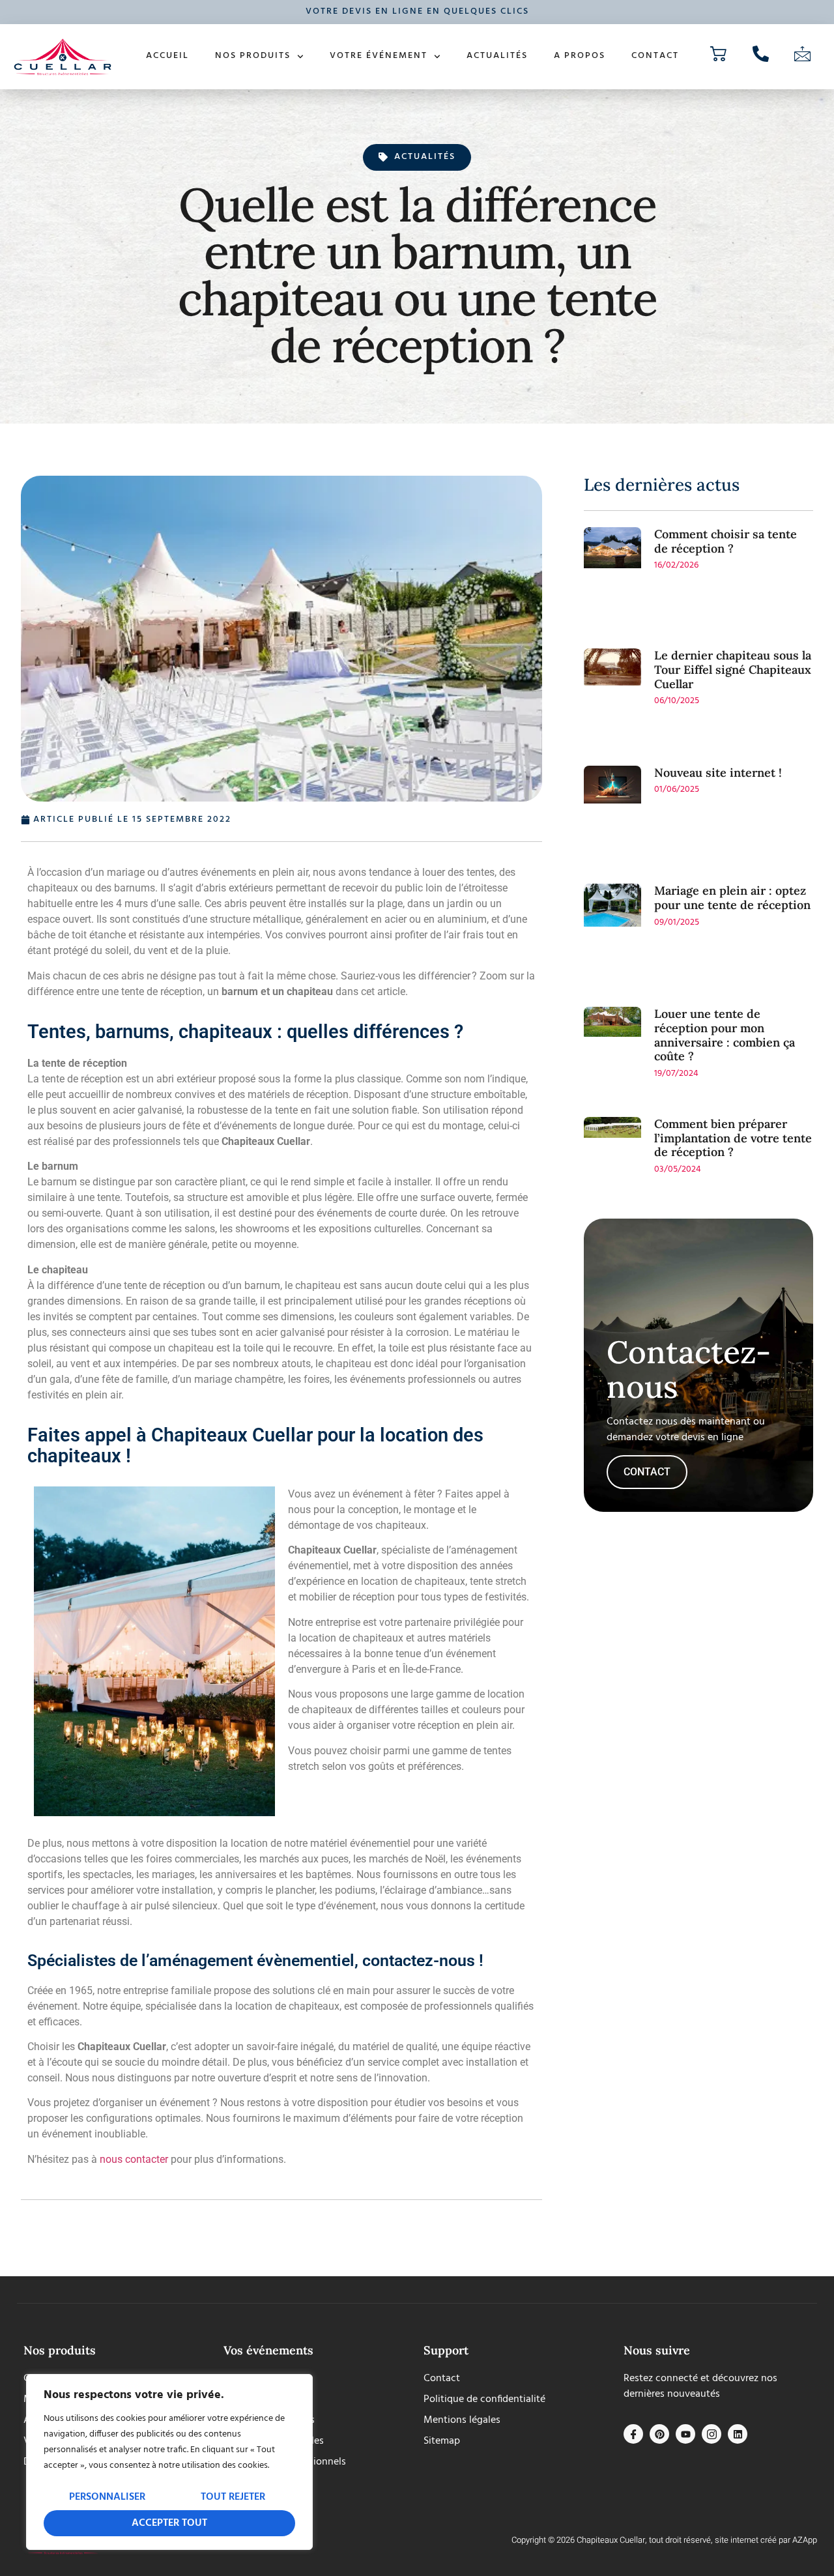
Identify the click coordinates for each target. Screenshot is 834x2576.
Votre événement (379, 56)
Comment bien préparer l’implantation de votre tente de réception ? (733, 1138)
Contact (655, 56)
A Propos (580, 56)
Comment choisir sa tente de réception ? (726, 541)
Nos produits (253, 56)
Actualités (497, 56)
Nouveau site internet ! (718, 773)
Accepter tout (169, 2523)
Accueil (167, 56)
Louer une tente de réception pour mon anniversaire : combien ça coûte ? (725, 1035)
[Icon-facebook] (633, 2434)
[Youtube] (685, 2434)
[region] (169, 2462)
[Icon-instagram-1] (712, 2434)
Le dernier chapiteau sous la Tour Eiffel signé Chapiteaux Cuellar (733, 669)
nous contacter (134, 2159)
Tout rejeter (233, 2497)
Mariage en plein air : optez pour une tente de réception (732, 898)
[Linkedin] (738, 2434)
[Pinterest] (659, 2434)
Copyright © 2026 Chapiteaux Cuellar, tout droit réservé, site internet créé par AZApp (664, 2540)
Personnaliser (107, 2497)
